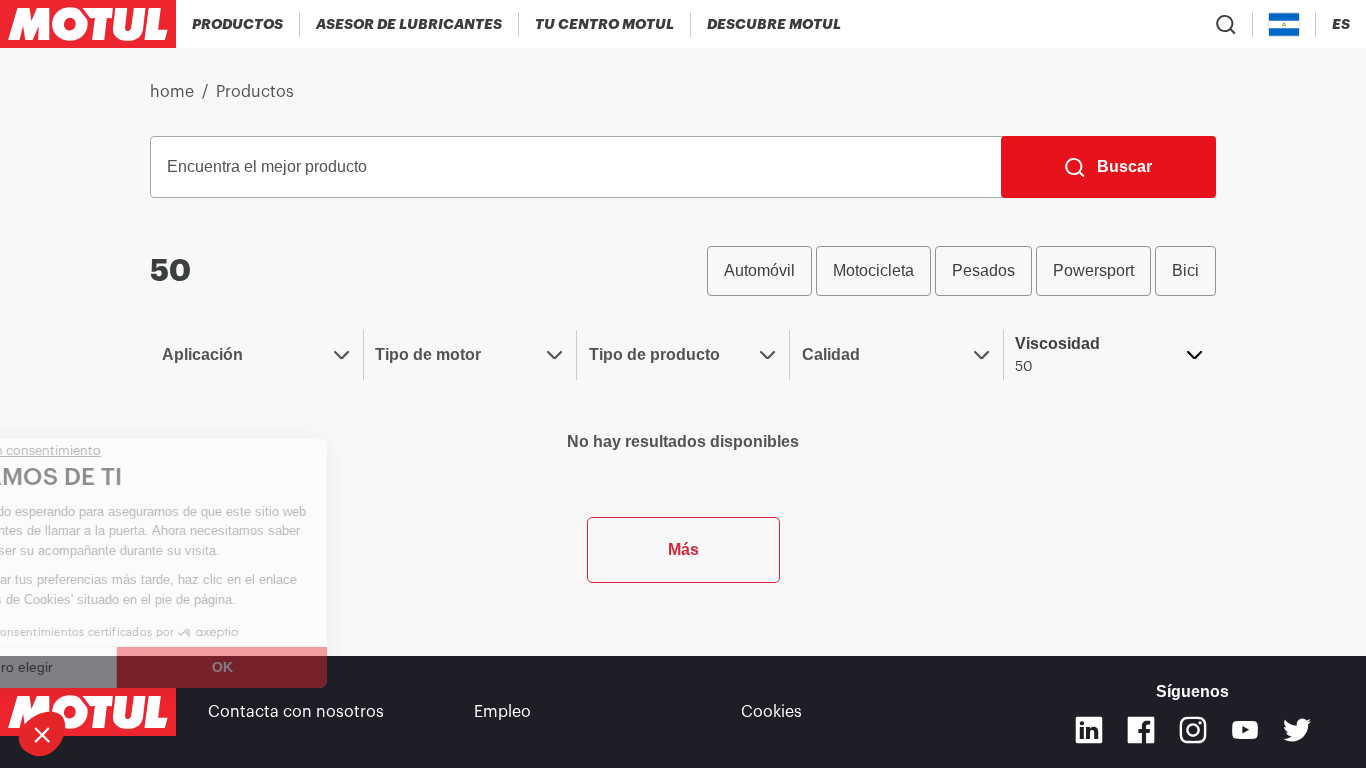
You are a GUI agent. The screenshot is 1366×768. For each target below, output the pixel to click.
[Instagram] (1193, 730)
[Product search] (1226, 24)
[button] (42, 734)
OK (321, 667)
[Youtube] (1245, 730)
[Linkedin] (1089, 730)
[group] (961, 271)
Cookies (771, 712)
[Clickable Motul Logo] (88, 24)
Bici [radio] (1185, 270)
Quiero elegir (111, 667)
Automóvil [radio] (759, 270)
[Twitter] (1297, 730)
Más (683, 549)
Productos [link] (255, 92)
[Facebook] (1141, 730)
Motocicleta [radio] (873, 270)
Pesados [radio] (983, 270)
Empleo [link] (502, 712)
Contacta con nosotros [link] (296, 712)
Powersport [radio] (1093, 270)
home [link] (172, 92)
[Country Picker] (1284, 24)
